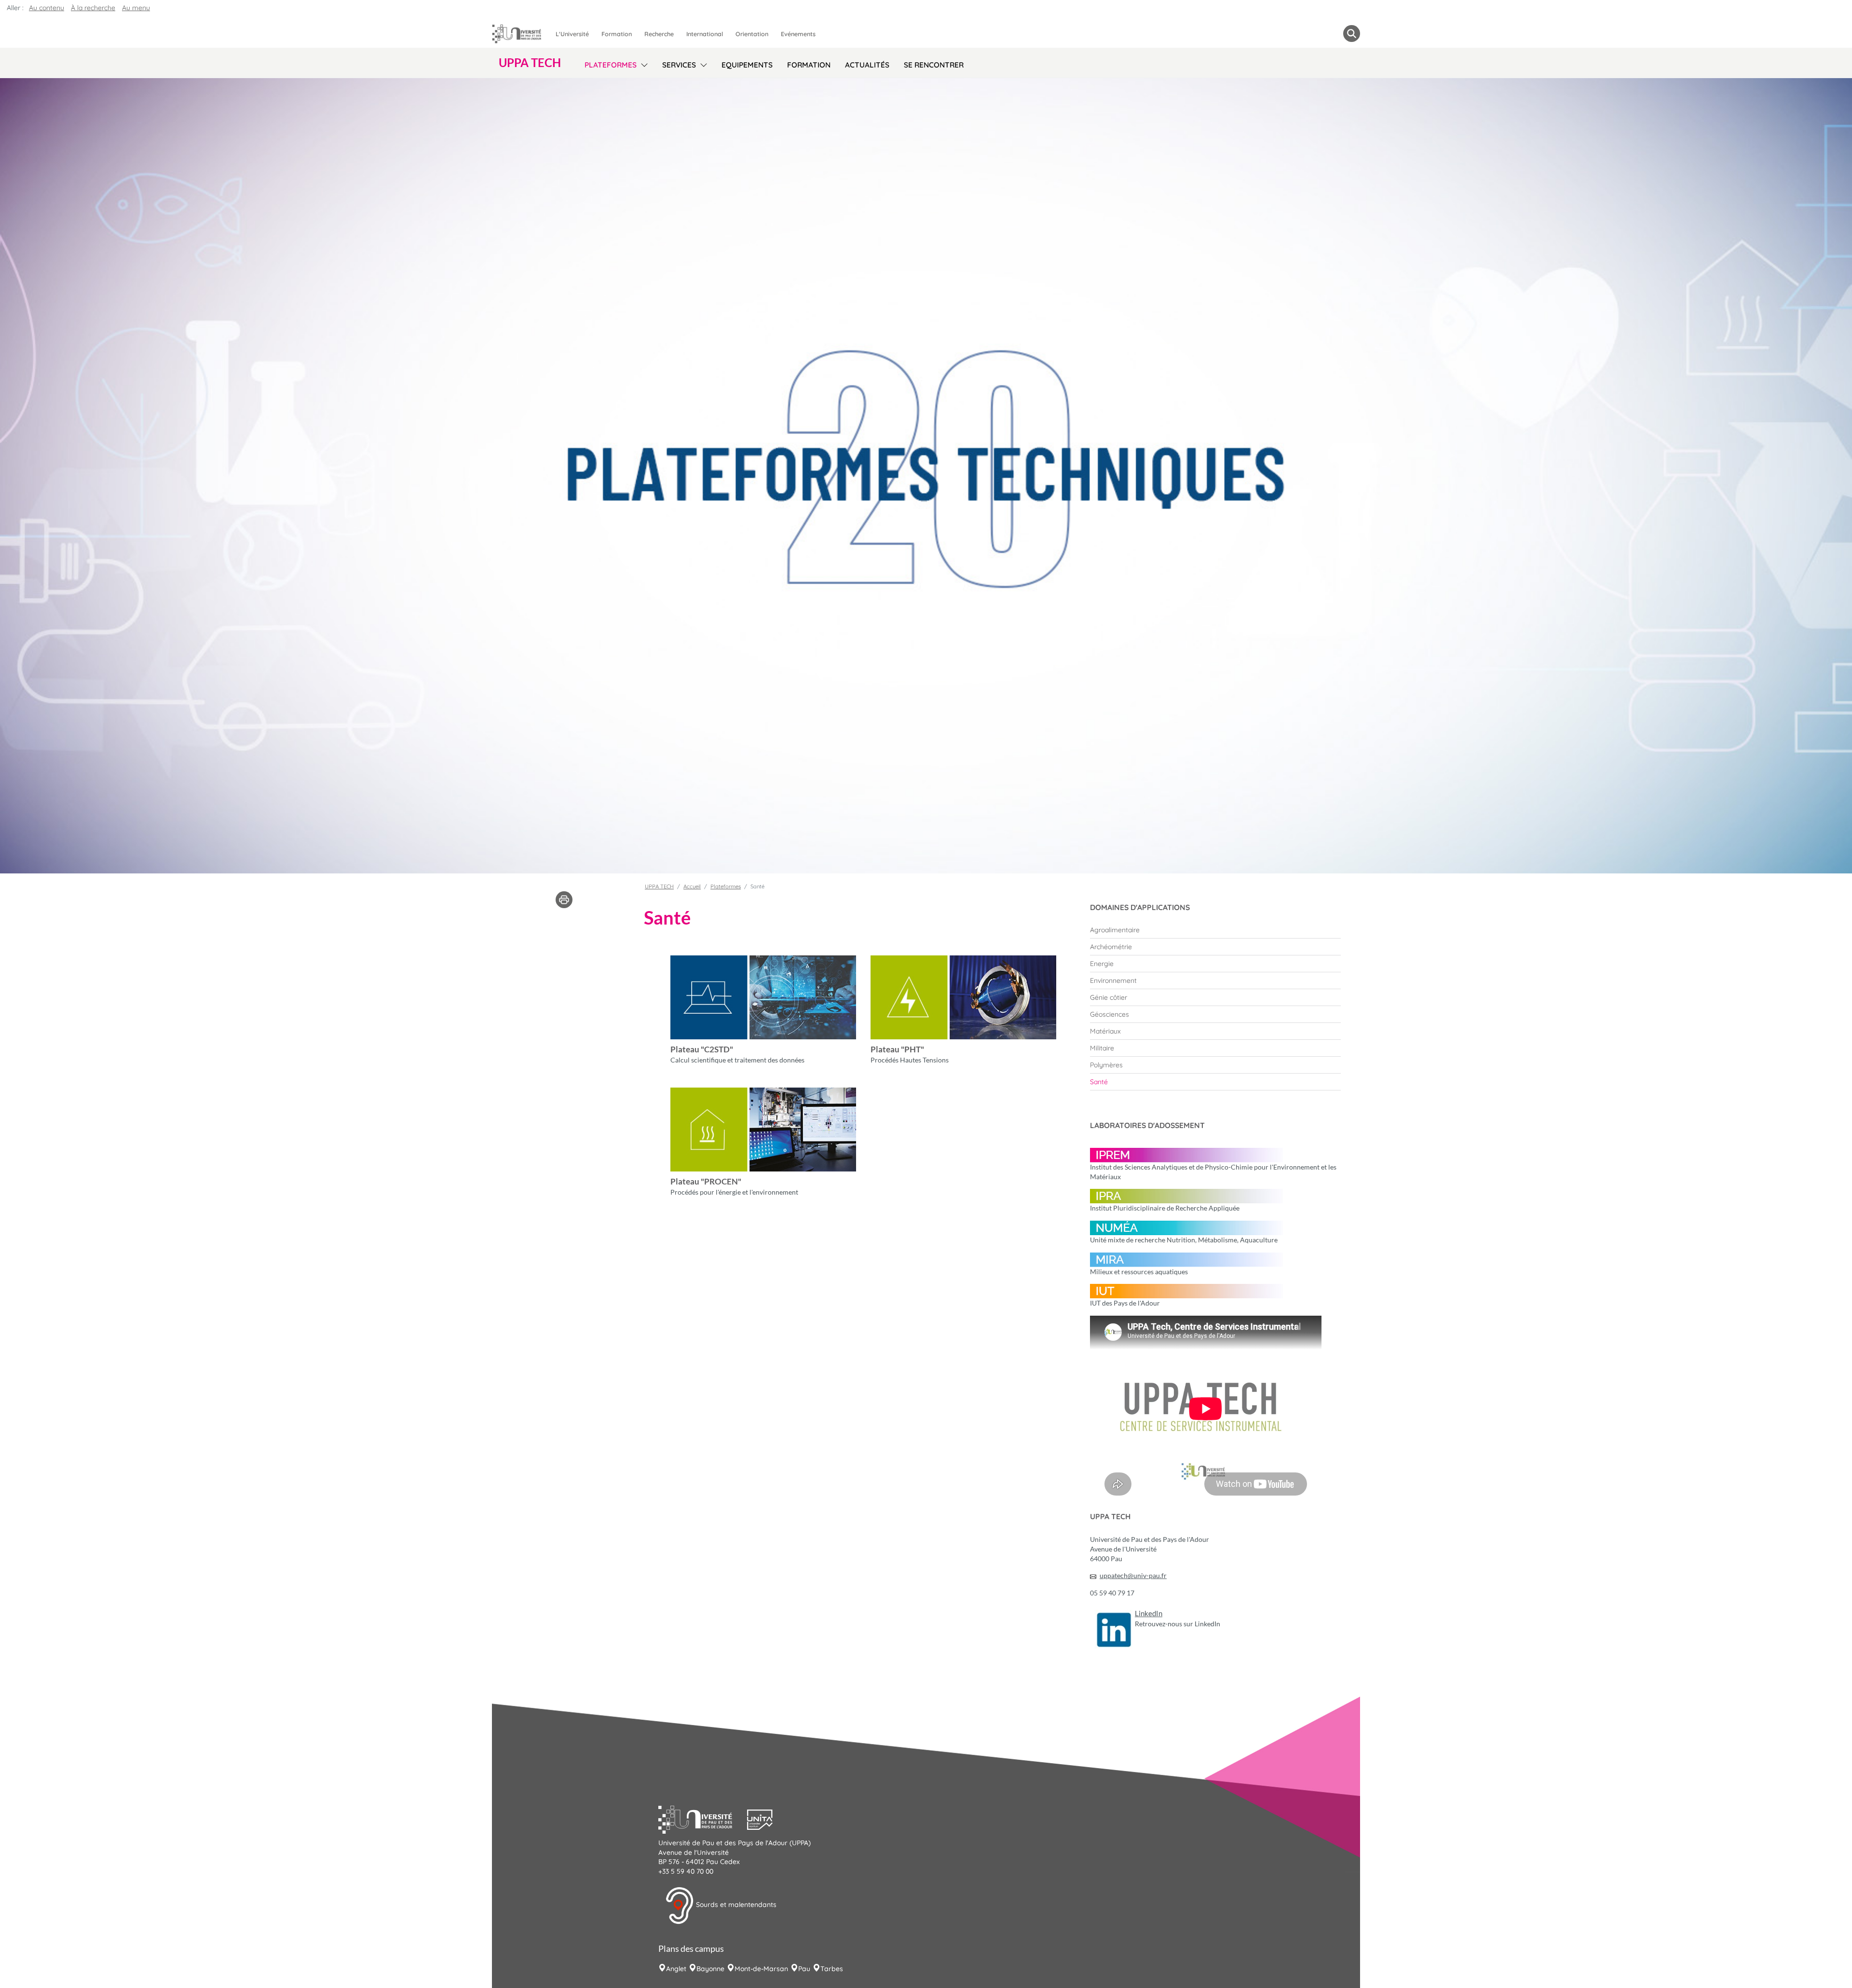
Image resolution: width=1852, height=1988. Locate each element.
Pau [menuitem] (804, 1969)
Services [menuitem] (679, 65)
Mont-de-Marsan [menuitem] (761, 1969)
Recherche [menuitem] (659, 34)
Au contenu (47, 8)
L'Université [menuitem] (572, 34)
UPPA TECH (659, 886)
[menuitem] (1215, 930)
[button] (703, 1819)
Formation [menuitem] (617, 34)
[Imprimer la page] (564, 899)
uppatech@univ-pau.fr (1133, 1575)
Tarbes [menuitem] (832, 1969)
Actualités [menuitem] (867, 65)
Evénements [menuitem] (798, 34)
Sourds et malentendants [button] (735, 1905)
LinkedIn (1149, 1614)
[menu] (643, 64)
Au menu (136, 8)
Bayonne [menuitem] (710, 1969)
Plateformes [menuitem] (611, 65)
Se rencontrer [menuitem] (934, 65)
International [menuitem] (705, 34)
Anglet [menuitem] (676, 1969)
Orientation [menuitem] (752, 34)
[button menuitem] (1352, 34)
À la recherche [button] (93, 8)
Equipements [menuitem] (747, 65)
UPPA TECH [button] (530, 63)
